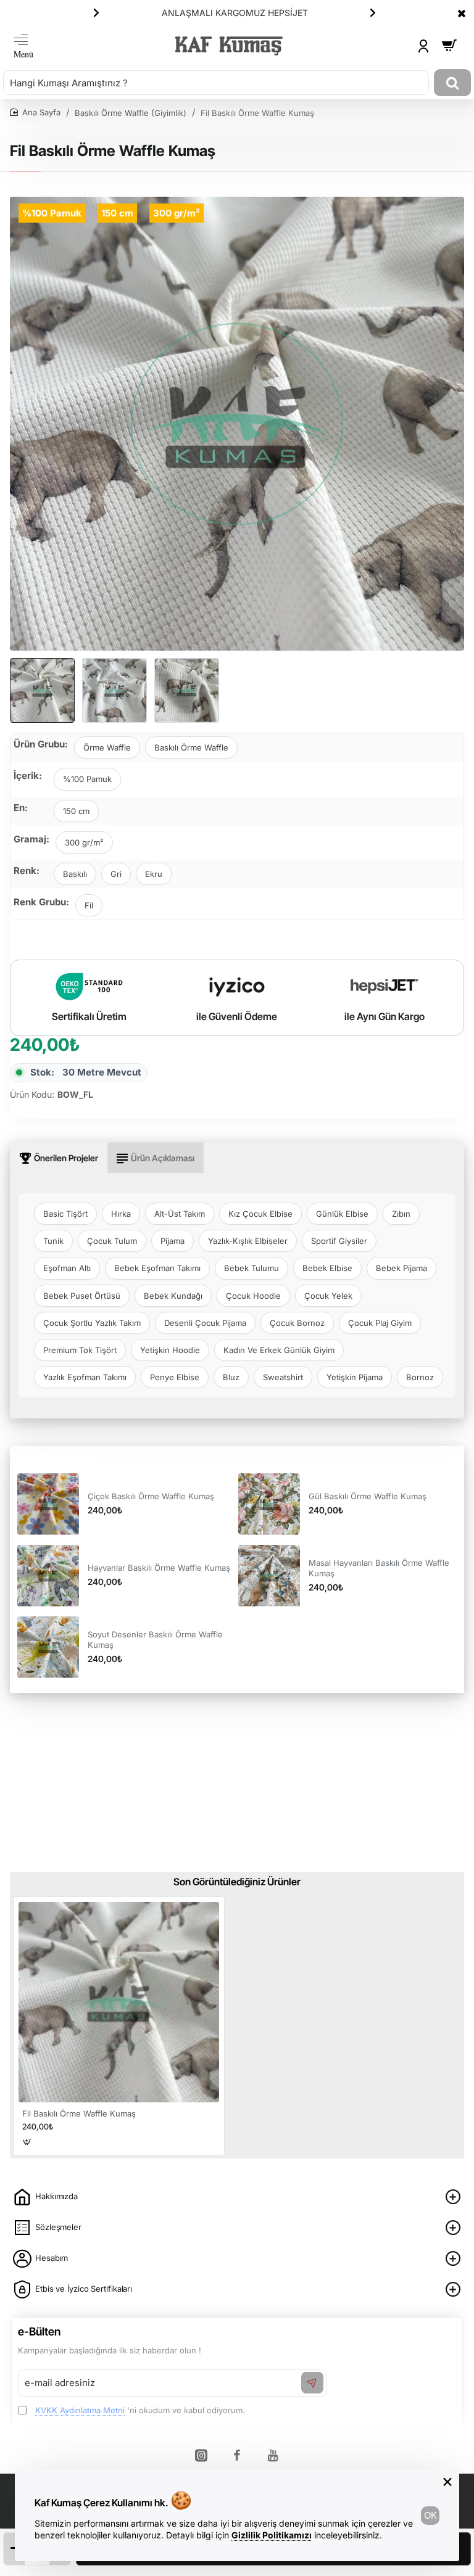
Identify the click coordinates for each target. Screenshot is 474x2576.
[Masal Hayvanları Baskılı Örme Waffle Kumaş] (269, 1576)
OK (430, 2515)
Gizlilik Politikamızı (272, 2535)
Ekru (154, 874)
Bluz (231, 1377)
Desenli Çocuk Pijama (205, 1323)
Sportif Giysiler (339, 1241)
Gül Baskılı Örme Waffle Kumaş (368, 1496)
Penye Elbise (175, 1377)
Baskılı (75, 874)
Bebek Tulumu (252, 1268)
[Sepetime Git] (449, 46)
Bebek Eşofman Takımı (157, 1268)
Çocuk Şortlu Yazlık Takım (92, 1323)
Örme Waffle (107, 747)
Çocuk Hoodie (253, 1296)
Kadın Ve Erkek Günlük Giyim (279, 1350)
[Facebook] (237, 2455)
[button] (96, 12)
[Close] (462, 13)
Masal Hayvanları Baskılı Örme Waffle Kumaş (379, 1568)
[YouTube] (273, 2455)
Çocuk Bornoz (297, 1323)
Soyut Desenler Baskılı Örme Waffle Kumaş (155, 1640)
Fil (89, 905)
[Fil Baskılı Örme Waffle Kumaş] (119, 2002)
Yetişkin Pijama (355, 1377)
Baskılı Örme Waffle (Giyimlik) (131, 113)
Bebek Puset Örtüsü (82, 1296)
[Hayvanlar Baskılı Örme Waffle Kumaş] (48, 1576)
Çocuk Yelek (328, 1296)
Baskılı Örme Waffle (191, 747)
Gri (116, 874)
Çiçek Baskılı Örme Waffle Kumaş (151, 1496)
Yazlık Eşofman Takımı (85, 1377)
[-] (14, 2549)
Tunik (53, 1241)
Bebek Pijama (401, 1268)
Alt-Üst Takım (180, 1214)
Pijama (173, 1241)
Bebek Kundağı (173, 1296)
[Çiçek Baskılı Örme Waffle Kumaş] (48, 1504)
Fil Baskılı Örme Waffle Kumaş (79, 2113)
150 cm (76, 811)
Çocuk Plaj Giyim (380, 1323)
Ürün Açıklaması (163, 1158)
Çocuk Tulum (112, 1241)
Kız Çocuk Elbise (260, 1214)
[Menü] (23, 46)
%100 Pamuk (87, 779)
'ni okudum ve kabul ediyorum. (140, 2410)
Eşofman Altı (67, 1268)
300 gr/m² (84, 842)
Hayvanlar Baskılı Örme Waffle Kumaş (159, 1568)
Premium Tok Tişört (80, 1350)
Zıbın (401, 1214)
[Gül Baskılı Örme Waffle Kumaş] (269, 1504)
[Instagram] (201, 2455)
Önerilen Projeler (66, 1158)
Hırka (121, 1214)
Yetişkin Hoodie (170, 1350)
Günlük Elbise (342, 1214)
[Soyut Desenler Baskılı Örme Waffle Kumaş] (48, 1647)
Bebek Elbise (327, 1268)
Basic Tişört (65, 1214)
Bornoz (420, 1377)
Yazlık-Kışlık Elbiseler (248, 1241)
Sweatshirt (283, 1377)
